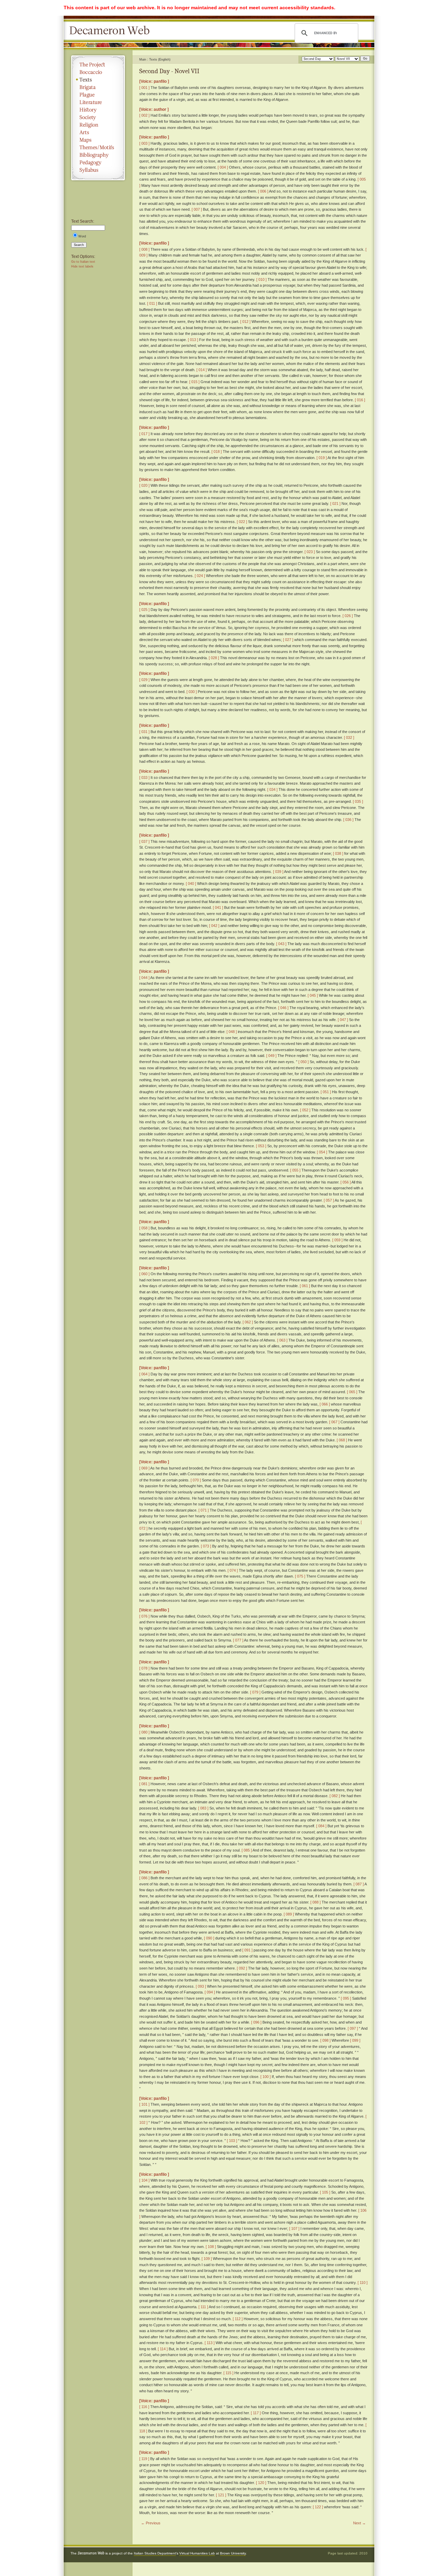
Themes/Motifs (98, 147)
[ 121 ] (221, 2495)
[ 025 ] (144, 610)
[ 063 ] (282, 1340)
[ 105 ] (325, 2192)
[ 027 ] (288, 640)
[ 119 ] (144, 2459)
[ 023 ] (310, 552)
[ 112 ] (238, 2319)
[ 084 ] (321, 1826)
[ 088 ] (315, 1902)
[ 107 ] (294, 2228)
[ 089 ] (289, 1914)
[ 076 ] (144, 1616)
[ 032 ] (349, 737)
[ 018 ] (217, 452)
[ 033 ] (144, 777)
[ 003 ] (144, 143)
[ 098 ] (325, 2040)
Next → (359, 2523)
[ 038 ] (338, 853)
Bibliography (98, 155)
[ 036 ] (348, 820)
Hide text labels (82, 266)
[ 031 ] (144, 732)
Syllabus (98, 170)
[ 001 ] (144, 88)
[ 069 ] (144, 1468)
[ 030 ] (192, 692)
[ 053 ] (261, 1146)
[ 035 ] (358, 801)
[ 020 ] (144, 485)
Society (98, 117)
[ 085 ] (247, 1850)
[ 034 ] (272, 789)
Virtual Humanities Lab (197, 2553)
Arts (98, 132)
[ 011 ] (152, 303)
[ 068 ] (342, 1440)
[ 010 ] (261, 279)
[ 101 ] (144, 2104)
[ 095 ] (346, 1998)
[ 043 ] (281, 944)
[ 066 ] (325, 1404)
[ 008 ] (144, 249)
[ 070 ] (196, 1480)
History (98, 110)
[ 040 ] (191, 884)
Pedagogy (98, 162)
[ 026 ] (348, 616)
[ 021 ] (335, 504)
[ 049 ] (271, 1056)
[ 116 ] (144, 2407)
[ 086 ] (144, 1878)
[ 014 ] (202, 370)
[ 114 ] (163, 2349)
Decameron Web (112, 31)
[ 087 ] (359, 1884)
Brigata (98, 87)
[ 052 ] (305, 1110)
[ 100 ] (266, 2077)
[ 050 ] (304, 1062)
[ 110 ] (363, 2283)
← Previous (151, 2523)
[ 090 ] (209, 1938)
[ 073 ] (206, 1546)
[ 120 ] (261, 2483)
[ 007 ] (197, 209)
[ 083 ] (203, 1808)
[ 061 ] (305, 1286)
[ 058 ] (144, 1228)
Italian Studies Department (155, 2553)
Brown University (233, 2553)
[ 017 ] (144, 434)
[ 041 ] (218, 907)
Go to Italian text (83, 262)
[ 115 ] (228, 2373)
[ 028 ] (214, 658)
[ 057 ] (329, 1200)
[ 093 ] (201, 1986)
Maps (98, 140)
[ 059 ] (337, 1240)
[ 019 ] (322, 458)
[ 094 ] (210, 1992)
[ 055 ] (295, 1170)
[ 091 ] (247, 1950)
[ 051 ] (326, 1092)
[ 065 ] (352, 1392)
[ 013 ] (193, 340)
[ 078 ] (144, 1668)
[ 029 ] (144, 680)
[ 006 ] (263, 191)
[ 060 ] (144, 1274)
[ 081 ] (144, 1784)
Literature (98, 102)
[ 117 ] (256, 2413)
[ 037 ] (144, 841)
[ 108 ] (211, 2247)
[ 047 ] (343, 1020)
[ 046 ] (283, 1008)
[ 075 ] (300, 1576)
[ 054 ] (322, 1152)
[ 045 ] (313, 995)
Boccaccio (98, 72)
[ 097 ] (353, 2028)
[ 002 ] (144, 115)
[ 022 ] (242, 522)
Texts (98, 80)
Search (79, 245)
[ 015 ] (194, 382)
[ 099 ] (355, 2040)
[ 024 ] (200, 576)
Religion (98, 125)
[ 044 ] (144, 978)
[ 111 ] (203, 2307)
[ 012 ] (245, 322)
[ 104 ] (144, 2180)
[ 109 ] (207, 2259)
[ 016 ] (360, 400)
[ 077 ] (238, 1640)
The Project (98, 65)
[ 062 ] (248, 1322)
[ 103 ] (232, 2141)
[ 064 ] (144, 1374)
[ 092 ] (242, 1968)
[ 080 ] (144, 1732)
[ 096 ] (256, 2022)
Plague (98, 95)
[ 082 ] (335, 1796)
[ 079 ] (255, 1692)
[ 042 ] (214, 926)
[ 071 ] (204, 1510)
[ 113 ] (210, 2343)
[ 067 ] (334, 1422)
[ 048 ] (232, 1032)
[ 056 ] (346, 1182)
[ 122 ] (318, 2507)
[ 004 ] (223, 167)
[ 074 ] (233, 1570)
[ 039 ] (278, 872)
